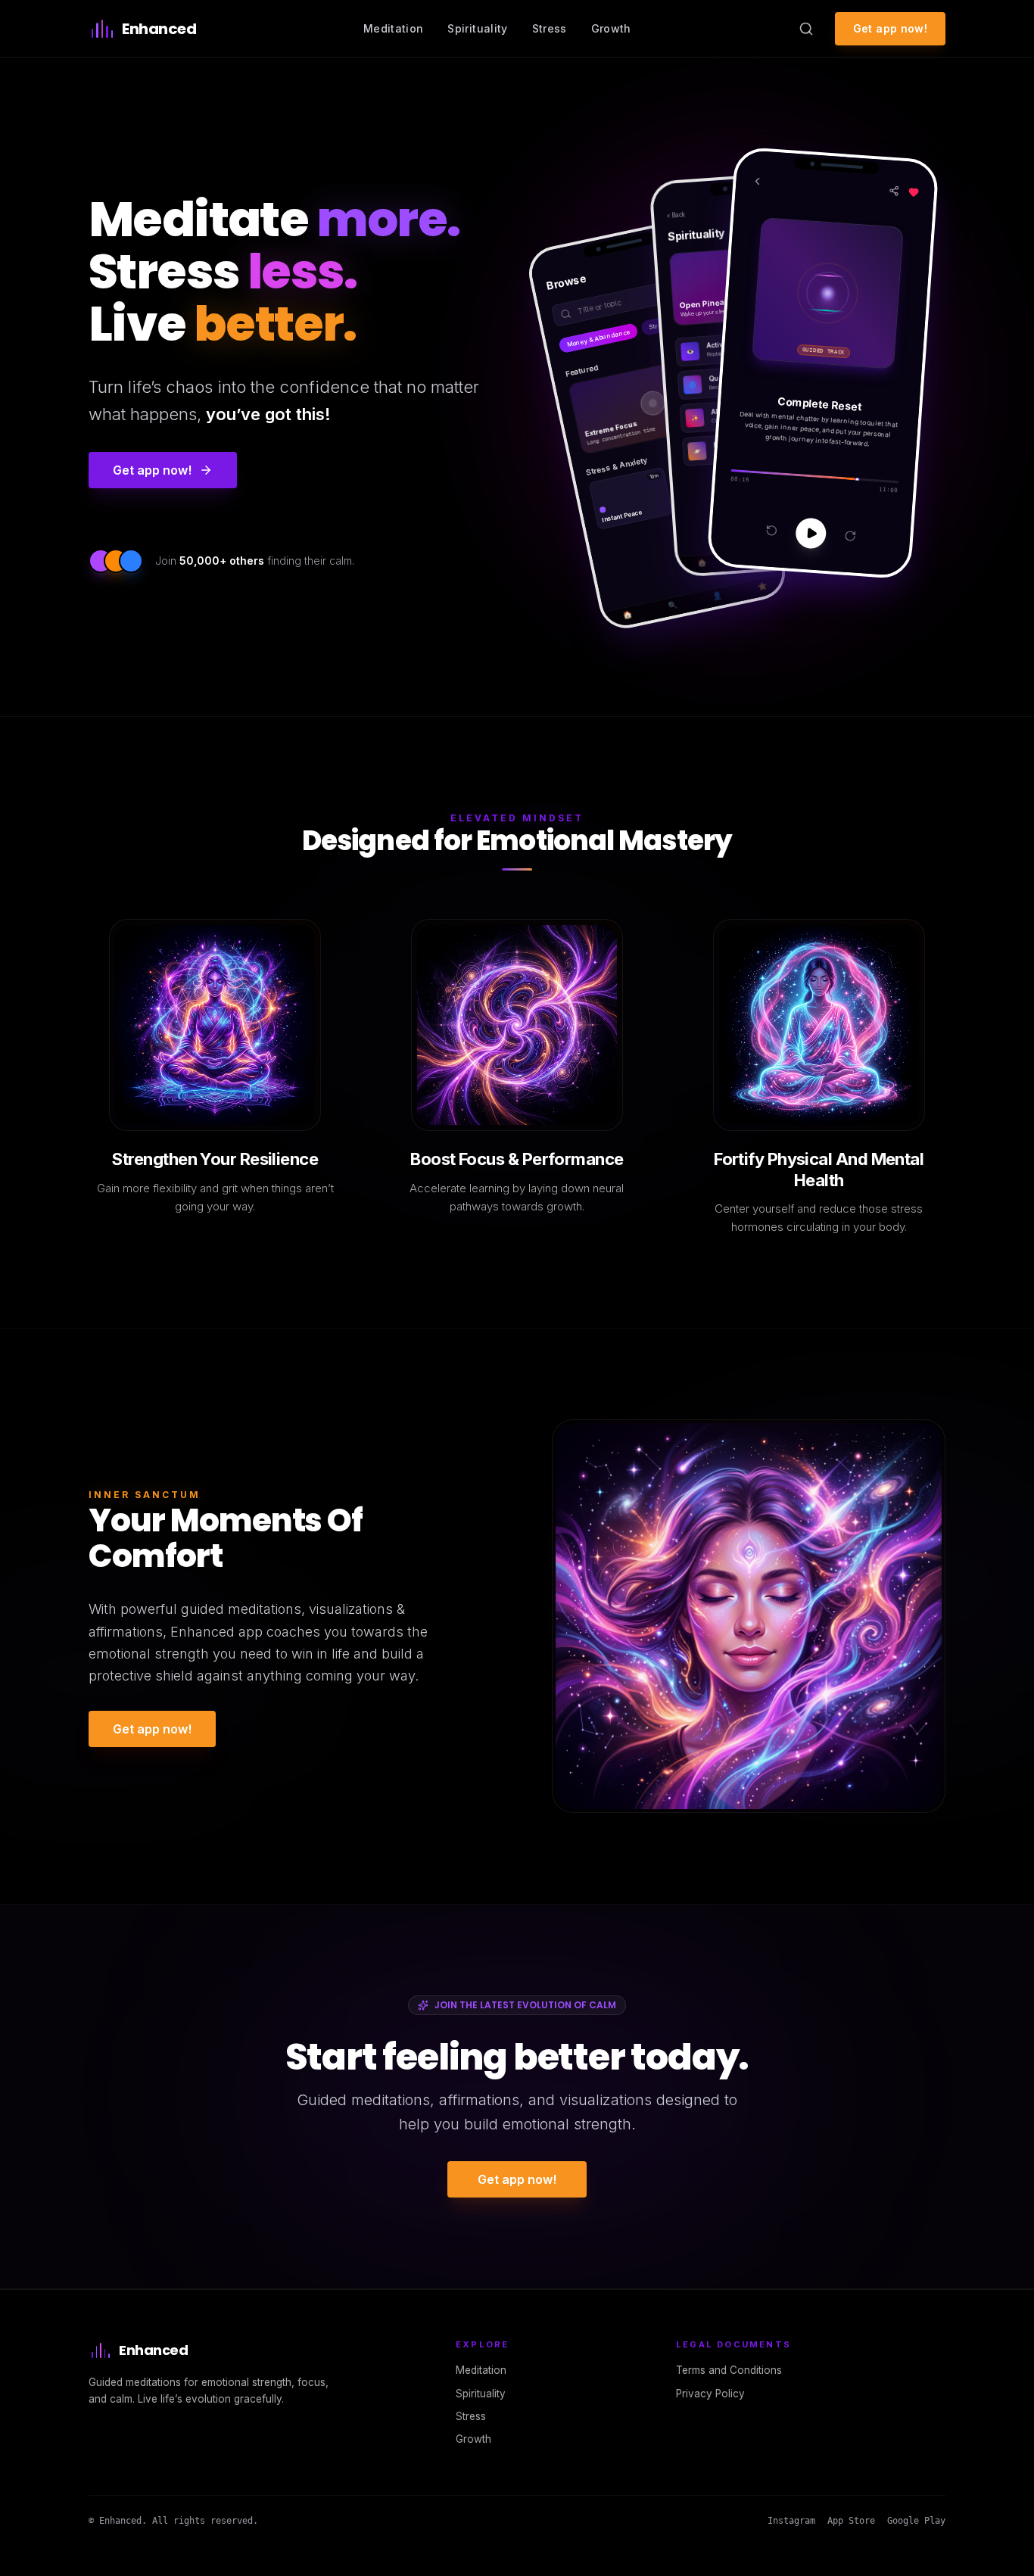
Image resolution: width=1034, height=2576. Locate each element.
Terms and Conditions (729, 2370)
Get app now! (890, 28)
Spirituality (477, 28)
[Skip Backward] (771, 530)
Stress (550, 28)
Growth (611, 28)
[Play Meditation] (810, 533)
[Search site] (806, 29)
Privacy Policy (710, 2394)
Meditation (394, 28)
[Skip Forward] (850, 536)
